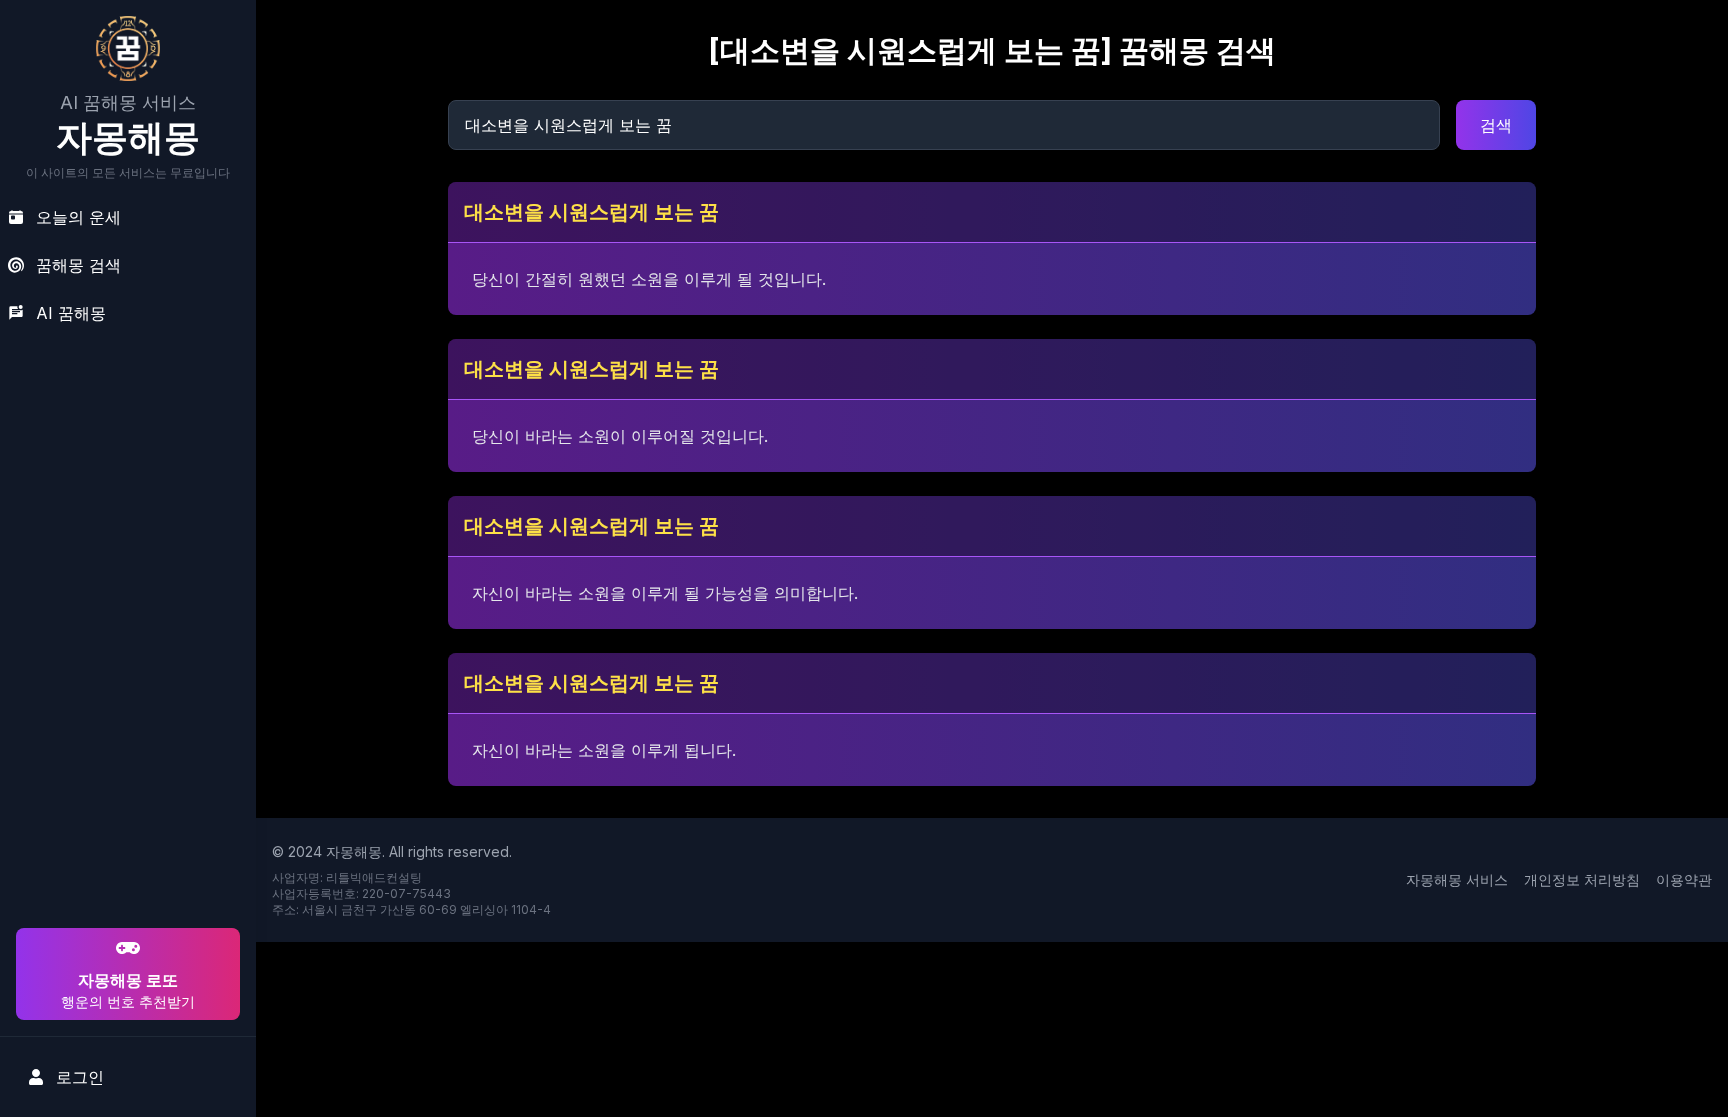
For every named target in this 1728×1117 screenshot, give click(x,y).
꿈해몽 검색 (78, 265)
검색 (1496, 125)
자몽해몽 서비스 (1457, 879)
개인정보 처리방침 (1582, 879)
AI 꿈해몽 (71, 313)
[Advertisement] (125, 795)
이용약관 (1684, 879)
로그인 (80, 1077)
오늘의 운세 (78, 217)
